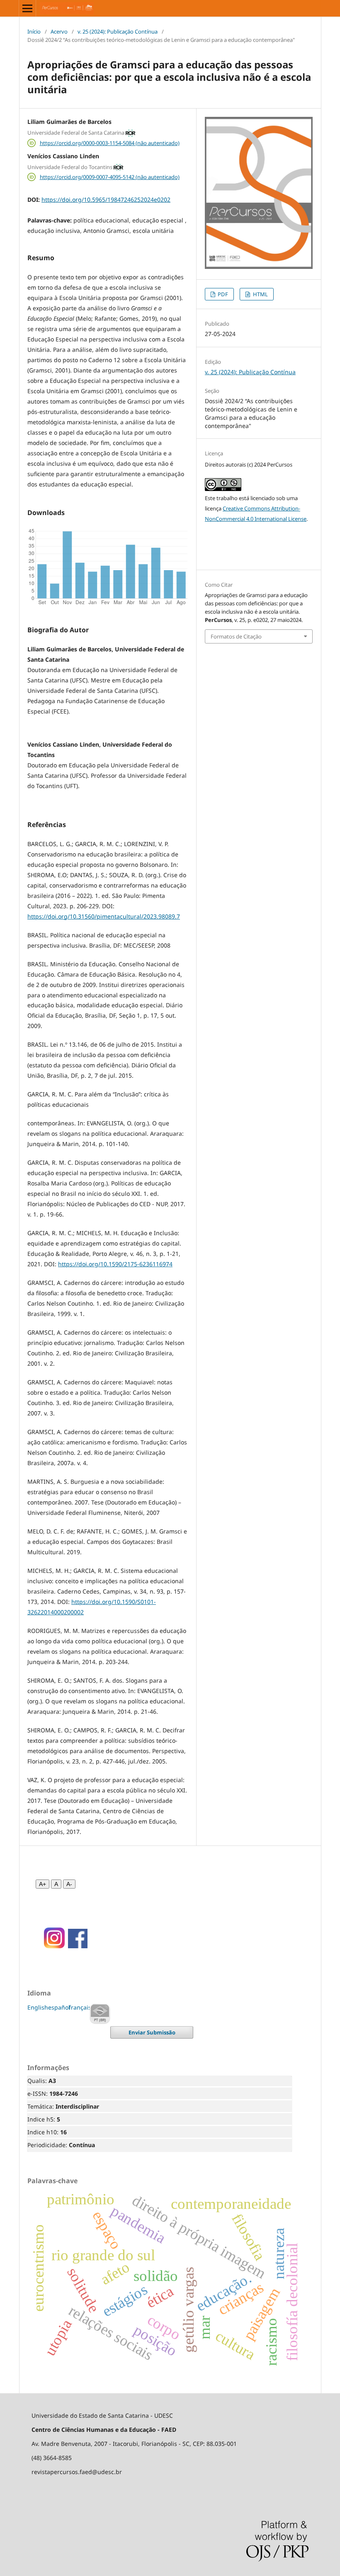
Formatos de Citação (236, 636)
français (80, 2007)
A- (69, 1884)
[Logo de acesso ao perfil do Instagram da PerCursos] (52, 1946)
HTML (260, 294)
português (100, 2014)
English (38, 2007)
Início (34, 31)
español (59, 2007)
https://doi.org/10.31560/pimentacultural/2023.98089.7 (104, 916)
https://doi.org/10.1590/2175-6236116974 (115, 1264)
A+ (42, 1884)
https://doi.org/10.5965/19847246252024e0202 (106, 200)
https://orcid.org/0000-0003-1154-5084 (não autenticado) (110, 143)
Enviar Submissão (152, 2032)
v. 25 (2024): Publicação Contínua (118, 31)
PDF (222, 294)
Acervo (59, 31)
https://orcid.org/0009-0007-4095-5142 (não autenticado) (110, 177)
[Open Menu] (27, 8)
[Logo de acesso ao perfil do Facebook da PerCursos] (78, 1946)
